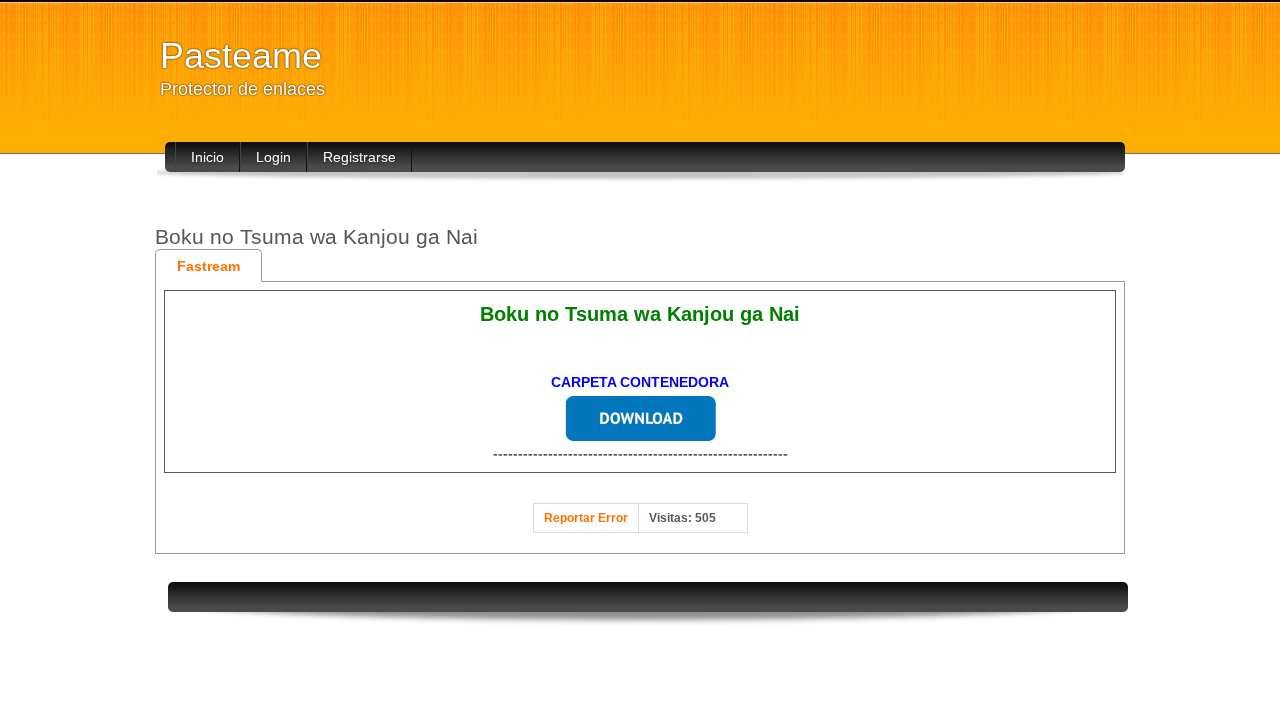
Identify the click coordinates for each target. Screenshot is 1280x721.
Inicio (207, 157)
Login (273, 157)
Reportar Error (586, 518)
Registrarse (359, 157)
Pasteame (241, 55)
